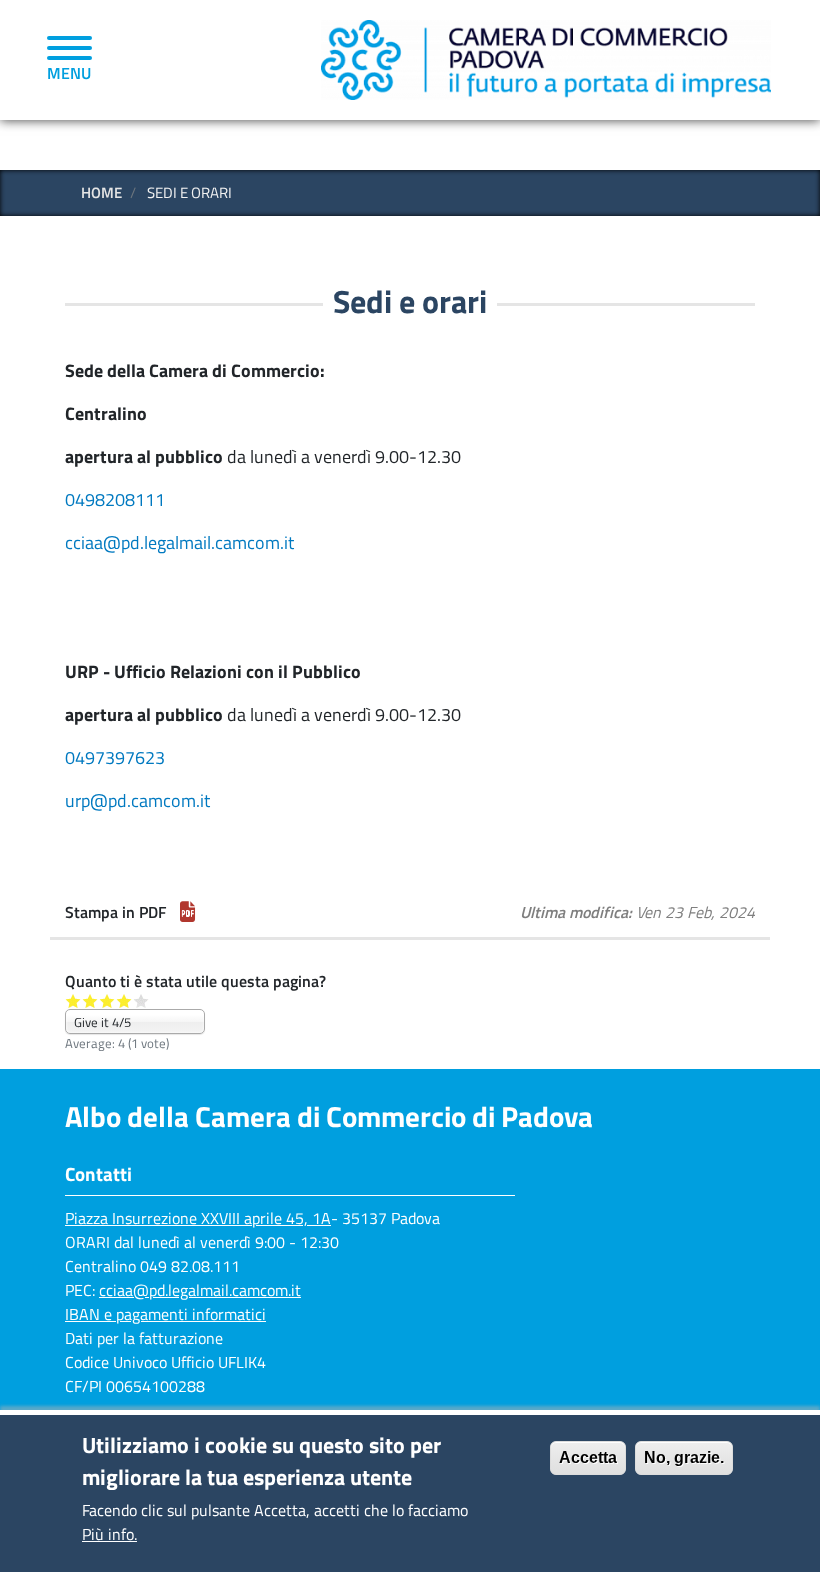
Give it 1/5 (73, 1000)
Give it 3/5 (107, 1000)
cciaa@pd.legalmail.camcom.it (179, 542)
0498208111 (115, 499)
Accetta (588, 1457)
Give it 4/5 (124, 1000)
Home (101, 192)
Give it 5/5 (141, 1000)
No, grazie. (684, 1457)
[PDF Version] (187, 912)
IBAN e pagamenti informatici (165, 1314)
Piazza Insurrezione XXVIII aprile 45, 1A (198, 1218)
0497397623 (115, 757)
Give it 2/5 (90, 1000)
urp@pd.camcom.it (137, 800)
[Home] (546, 59)
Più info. (109, 1534)
